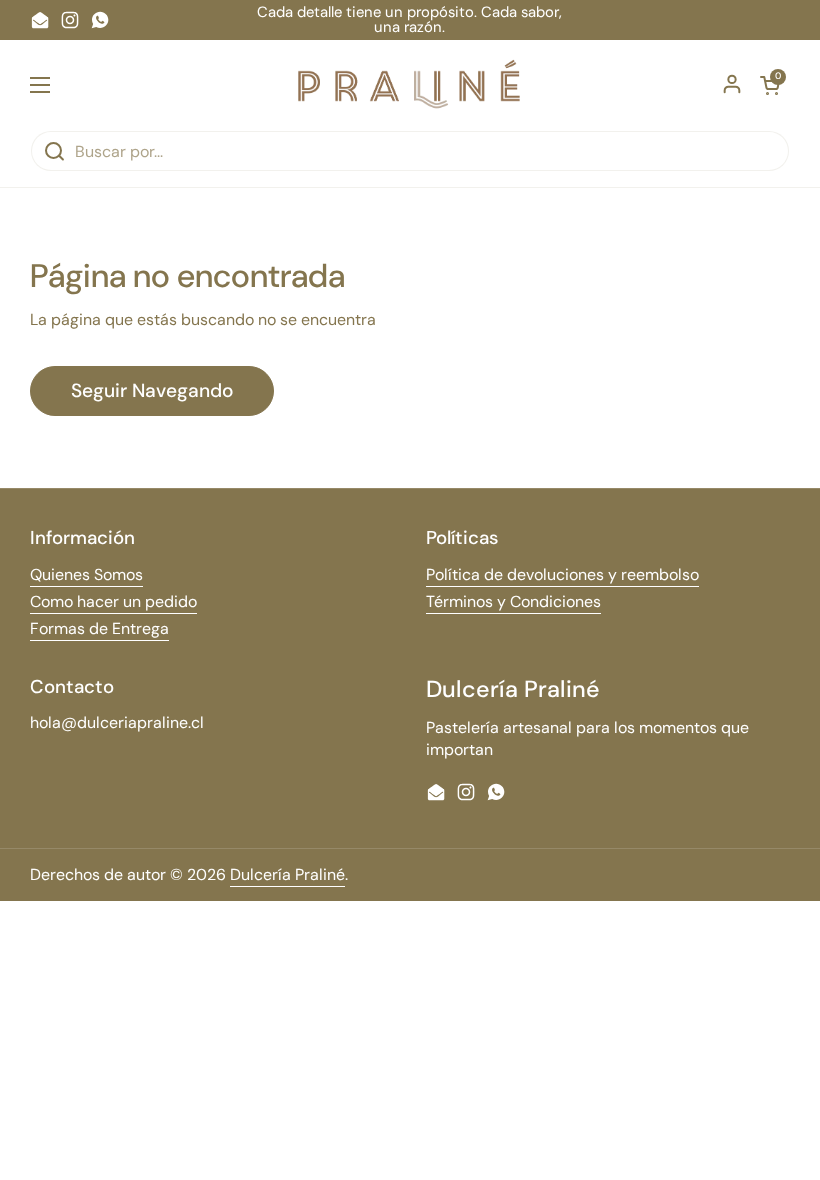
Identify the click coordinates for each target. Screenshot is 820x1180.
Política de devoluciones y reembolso (562, 574)
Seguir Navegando (152, 390)
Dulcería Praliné (287, 874)
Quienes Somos (86, 574)
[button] (770, 85)
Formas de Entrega (99, 628)
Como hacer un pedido (113, 601)
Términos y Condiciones (513, 601)
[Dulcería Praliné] (410, 85)
